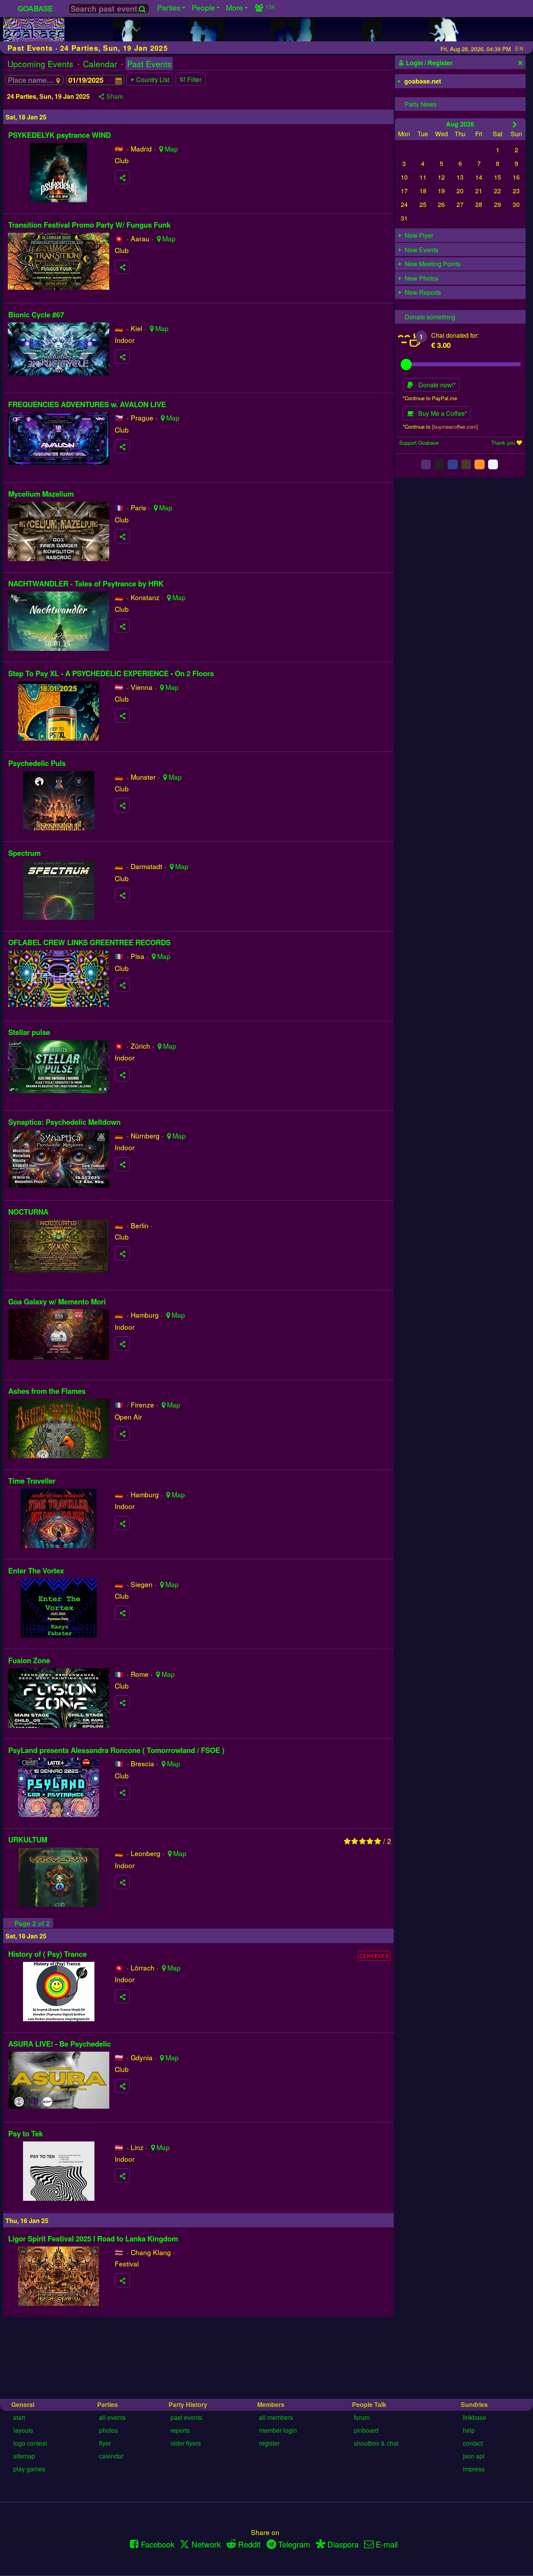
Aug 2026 (460, 124)
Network (206, 2544)
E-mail (387, 2544)
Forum (362, 2417)
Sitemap (24, 2456)
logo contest (30, 2443)
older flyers (186, 2443)
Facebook (158, 2544)
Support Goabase (419, 443)
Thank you (503, 443)
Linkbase (474, 2417)
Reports (180, 2430)
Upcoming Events (40, 64)
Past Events (149, 64)
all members (276, 2417)
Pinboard (366, 2430)
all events (112, 2417)
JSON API (474, 2456)
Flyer (105, 2443)
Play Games (29, 2469)
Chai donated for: (455, 335)
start (19, 2417)
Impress (474, 2469)
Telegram (294, 2544)
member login (278, 2430)
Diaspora (343, 2544)
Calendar (100, 64)
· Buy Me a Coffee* (440, 413)
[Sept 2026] (515, 124)
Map (171, 149)
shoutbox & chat (376, 2443)
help (469, 2430)
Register (269, 2443)
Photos (108, 2430)
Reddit (249, 2544)
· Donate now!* (435, 385)
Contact (473, 2443)
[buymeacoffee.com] (455, 426)
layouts (23, 2430)
